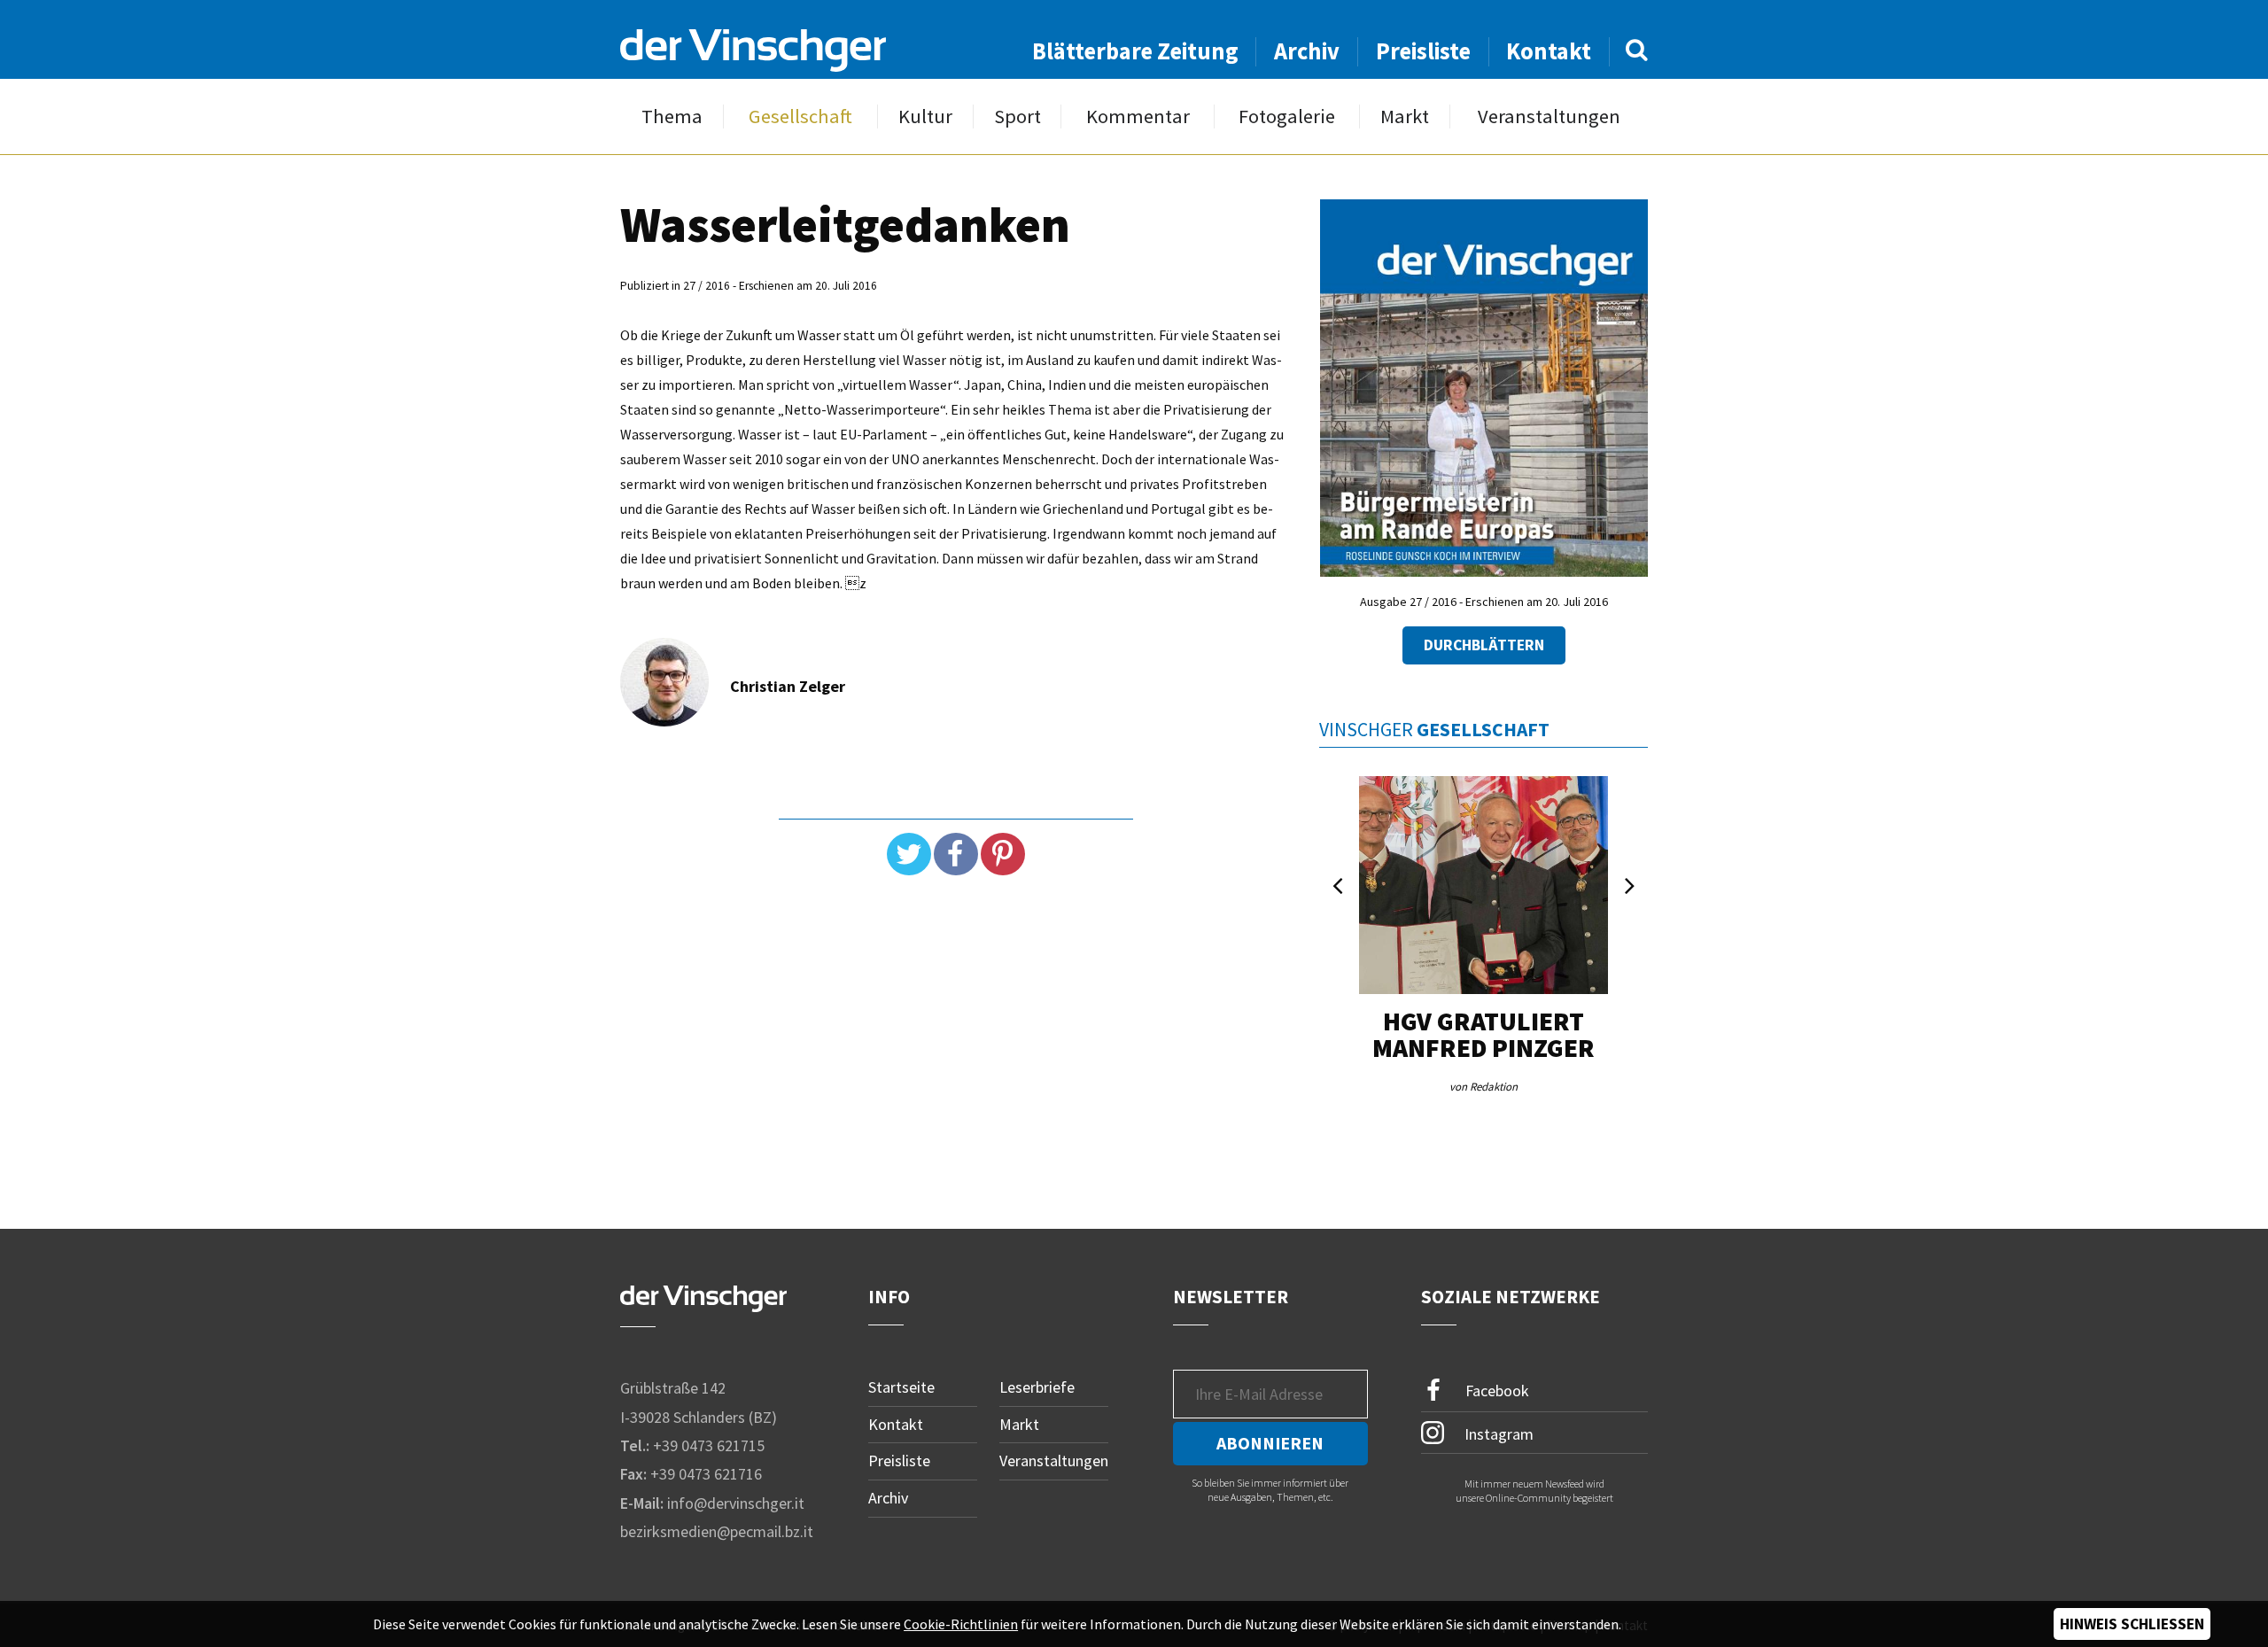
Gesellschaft (800, 117)
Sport (1017, 117)
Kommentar (1138, 117)
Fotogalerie (1287, 117)
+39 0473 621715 (709, 1445)
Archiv (1307, 51)
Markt (1405, 117)
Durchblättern (1484, 645)
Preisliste (1423, 51)
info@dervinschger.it (736, 1503)
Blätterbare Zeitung (1135, 51)
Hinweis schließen (2132, 1624)
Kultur (925, 117)
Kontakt (1549, 51)
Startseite (901, 1387)
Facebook (1495, 1391)
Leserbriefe (1037, 1387)
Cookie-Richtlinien (961, 1624)
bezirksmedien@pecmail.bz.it (717, 1531)
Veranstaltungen (1549, 117)
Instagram (1497, 1433)
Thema (672, 117)
